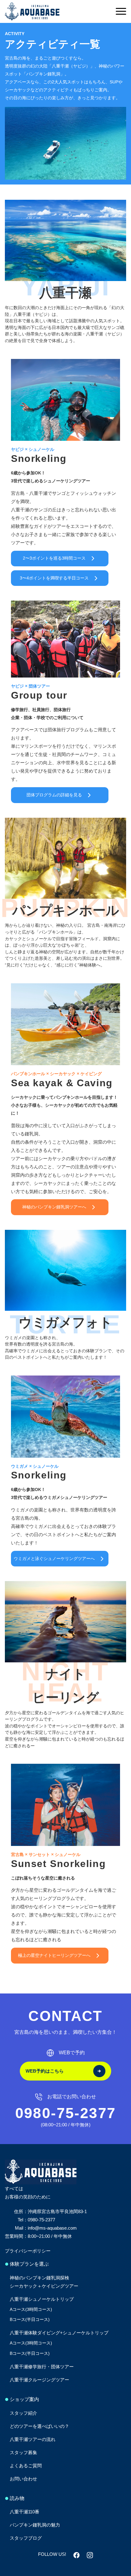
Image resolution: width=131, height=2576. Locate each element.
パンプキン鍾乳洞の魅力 (35, 2525)
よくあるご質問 (26, 2466)
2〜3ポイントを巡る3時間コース (54, 558)
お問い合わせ (23, 2479)
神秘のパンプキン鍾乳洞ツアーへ (54, 1207)
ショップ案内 (24, 2399)
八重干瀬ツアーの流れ (33, 2439)
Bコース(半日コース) (30, 2319)
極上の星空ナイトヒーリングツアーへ (54, 1955)
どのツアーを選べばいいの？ (39, 2426)
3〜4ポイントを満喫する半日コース (54, 578)
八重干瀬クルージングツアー (39, 2380)
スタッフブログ (26, 2538)
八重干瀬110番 (25, 2512)
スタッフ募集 (23, 2452)
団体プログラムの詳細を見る (54, 795)
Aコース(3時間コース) (31, 2309)
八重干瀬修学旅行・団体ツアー (42, 2367)
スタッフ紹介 (23, 2413)
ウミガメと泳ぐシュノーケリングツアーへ (54, 1558)
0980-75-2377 (66, 2113)
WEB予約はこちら (45, 2071)
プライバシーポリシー (28, 2251)
